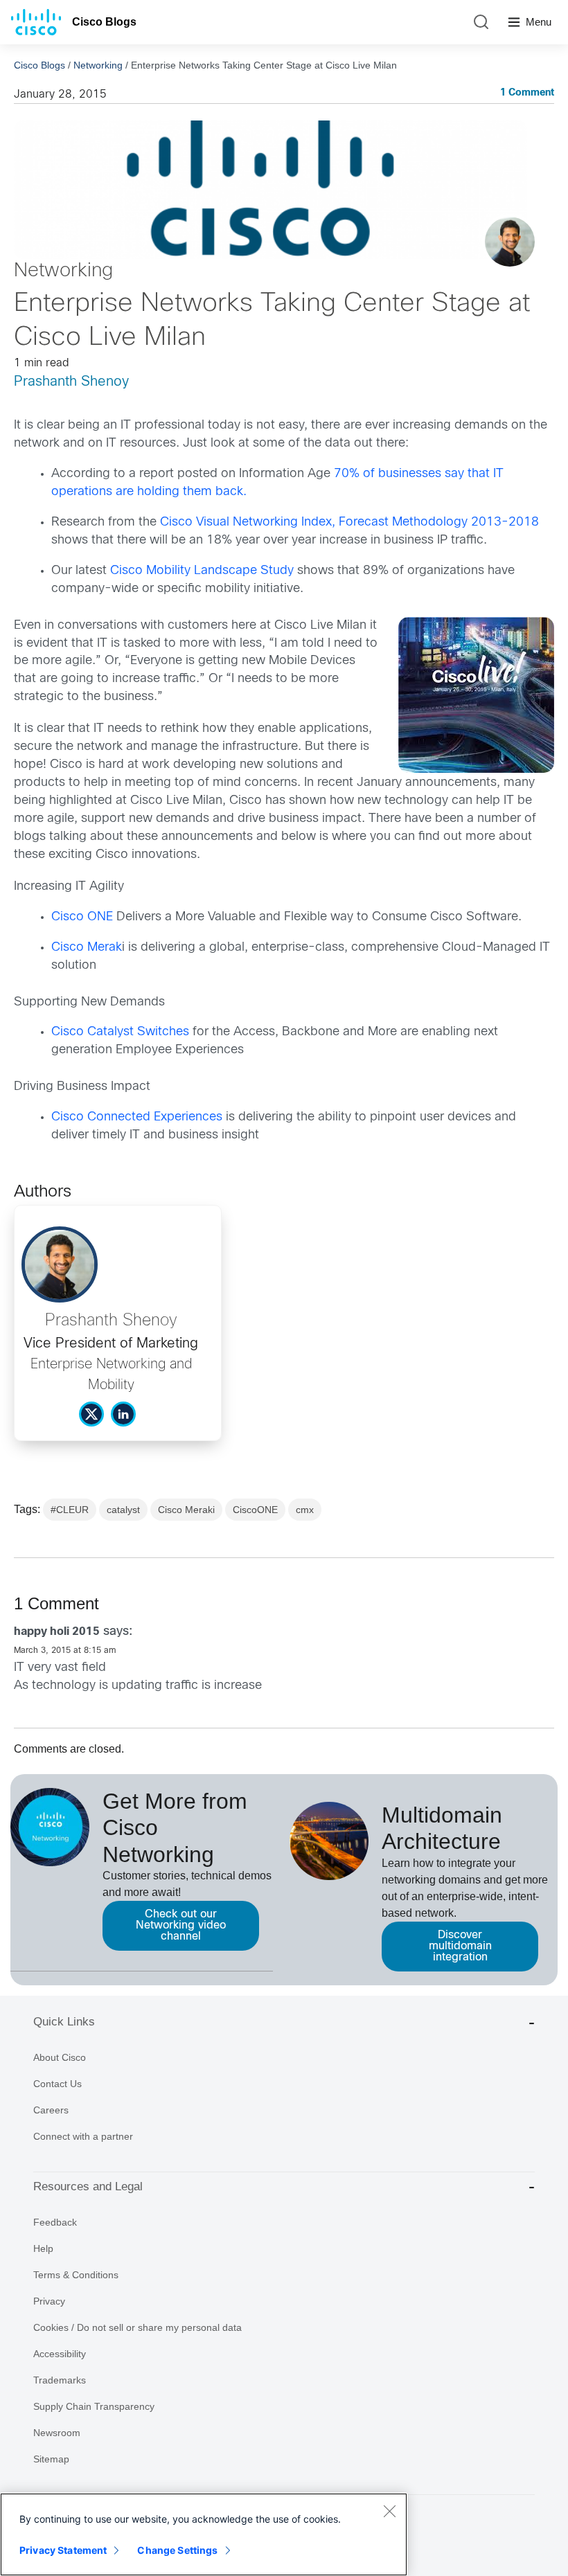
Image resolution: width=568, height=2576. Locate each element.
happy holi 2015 (57, 1632)
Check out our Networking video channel (181, 1925)
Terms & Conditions (76, 2275)
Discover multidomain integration (460, 1946)
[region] (204, 2534)
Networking (98, 65)
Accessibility (60, 2354)
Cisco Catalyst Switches (120, 1032)
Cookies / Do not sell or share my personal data (137, 2327)
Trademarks (60, 2380)
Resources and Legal (88, 2186)
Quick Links (64, 2022)
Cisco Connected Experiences (137, 1117)
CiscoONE (255, 1510)
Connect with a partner (83, 2136)
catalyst (123, 1510)
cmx (305, 1510)
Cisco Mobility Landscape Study (202, 571)
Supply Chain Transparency (94, 2406)
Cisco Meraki (186, 1510)
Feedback (55, 2222)
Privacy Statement (63, 2550)
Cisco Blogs (104, 22)
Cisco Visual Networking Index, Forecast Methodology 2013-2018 (349, 522)
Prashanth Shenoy (71, 382)
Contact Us (57, 2084)
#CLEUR (70, 1510)
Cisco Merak (87, 948)
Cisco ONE (82, 917)
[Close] (389, 2511)
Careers (51, 2110)
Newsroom (57, 2433)
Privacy (49, 2301)
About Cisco (60, 2057)
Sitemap (51, 2459)
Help (43, 2248)
